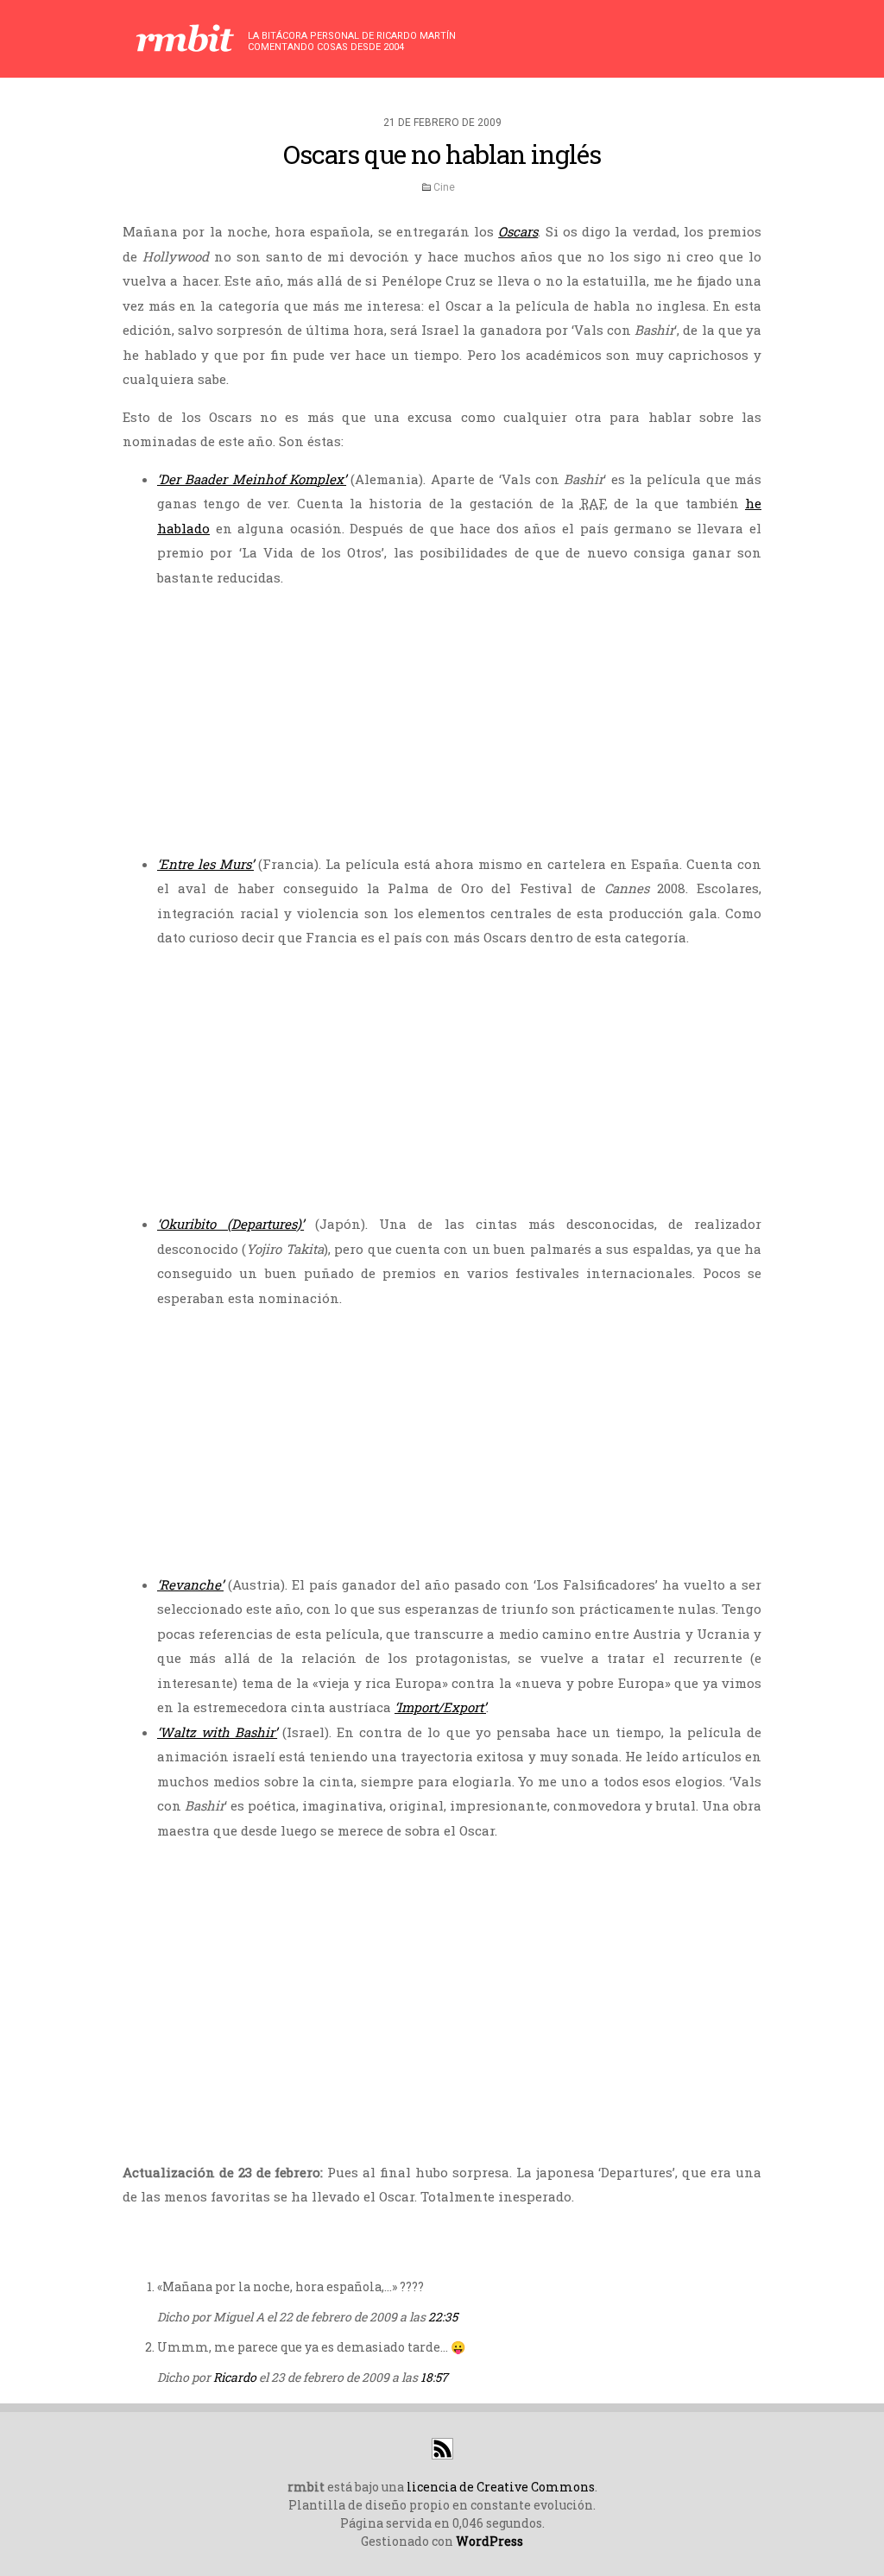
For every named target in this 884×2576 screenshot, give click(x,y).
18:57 (434, 2377)
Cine (444, 187)
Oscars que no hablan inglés (442, 154)
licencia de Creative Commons (501, 2487)
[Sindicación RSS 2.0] (442, 2455)
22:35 (443, 2317)
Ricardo (235, 2377)
